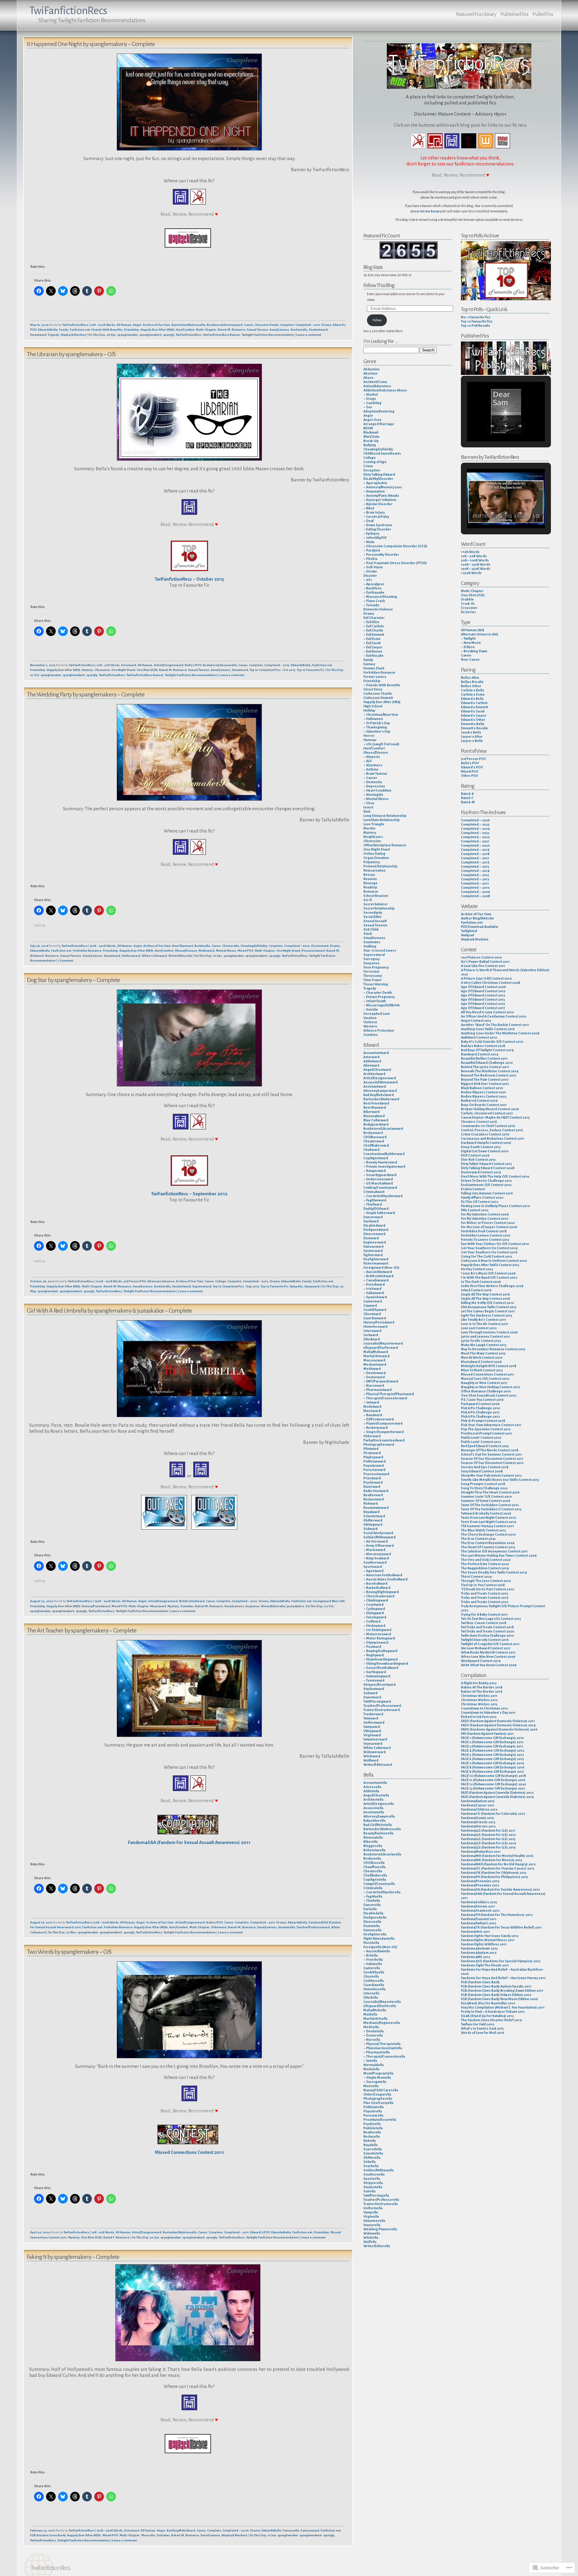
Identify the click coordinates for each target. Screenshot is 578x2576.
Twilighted (469, 931)
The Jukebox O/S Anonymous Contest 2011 (494, 1551)
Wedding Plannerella (380, 2229)
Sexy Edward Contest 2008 (482, 1471)
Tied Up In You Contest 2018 (483, 1585)
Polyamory (372, 862)
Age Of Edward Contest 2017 (483, 1008)
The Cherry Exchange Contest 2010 (488, 1534)
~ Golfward (372, 1621)
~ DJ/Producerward (379, 1419)
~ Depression (374, 786)
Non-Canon (470, 659)
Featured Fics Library (476, 14)
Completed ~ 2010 (297, 946)
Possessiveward (313, 951)
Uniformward (131, 956)
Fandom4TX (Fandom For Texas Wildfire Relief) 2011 (501, 1927)
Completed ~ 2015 (277, 665)
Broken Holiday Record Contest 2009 (490, 1109)
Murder (370, 828)
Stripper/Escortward (379, 1685)
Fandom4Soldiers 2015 (479, 1902)
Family (64, 330)
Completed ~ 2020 (475, 845)
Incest (368, 807)
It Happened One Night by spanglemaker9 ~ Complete (91, 44)
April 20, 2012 (40, 2232)
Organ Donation (376, 858)
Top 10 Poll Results (475, 326)
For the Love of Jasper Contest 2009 (489, 1227)
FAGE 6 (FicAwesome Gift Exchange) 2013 (492, 1759)
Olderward (219, 1927)
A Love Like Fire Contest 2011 (483, 966)
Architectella (373, 1799)
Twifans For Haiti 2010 (478, 2024)
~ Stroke (370, 571)
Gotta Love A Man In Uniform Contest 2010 (494, 1261)
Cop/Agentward (376, 1158)
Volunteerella (374, 2221)
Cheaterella (231, 946)
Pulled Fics (543, 14)
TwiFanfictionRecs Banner (222, 335)
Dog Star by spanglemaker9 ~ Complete (73, 980)
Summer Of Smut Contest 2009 (486, 1501)
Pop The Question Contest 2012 (486, 1429)
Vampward (312, 1286)
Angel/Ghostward (377, 1070)
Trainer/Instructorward (382, 1710)
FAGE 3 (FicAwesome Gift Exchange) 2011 (492, 1746)
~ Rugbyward (374, 1655)
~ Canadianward (376, 1280)
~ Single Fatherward (379, 1213)
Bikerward (371, 1112)
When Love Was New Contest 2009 (488, 1657)
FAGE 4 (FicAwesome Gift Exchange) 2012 (493, 1750)
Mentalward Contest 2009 (481, 1362)
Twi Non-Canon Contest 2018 (484, 1623)
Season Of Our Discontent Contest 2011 (492, 1459)
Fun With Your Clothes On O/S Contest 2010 (495, 1244)
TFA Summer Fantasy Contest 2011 (487, 1526)
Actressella (372, 1787)
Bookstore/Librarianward (225, 325)
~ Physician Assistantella (383, 2048)
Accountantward (376, 1053)
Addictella (371, 1791)
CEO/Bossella (374, 1863)
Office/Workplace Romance (385, 845)
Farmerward (373, 1251)
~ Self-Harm (373, 567)
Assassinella (373, 1808)
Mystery (173, 1606)
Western (370, 1026)
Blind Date (371, 437)
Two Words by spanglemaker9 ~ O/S (69, 1952)
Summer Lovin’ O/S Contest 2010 (486, 1496)
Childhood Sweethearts (382, 453)
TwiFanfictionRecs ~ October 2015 (189, 579)
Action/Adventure (377, 386)
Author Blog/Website (477, 918)
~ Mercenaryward (377, 1554)
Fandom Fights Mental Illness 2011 (488, 1940)
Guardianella (374, 1985)
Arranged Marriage (379, 424)
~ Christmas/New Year (381, 715)
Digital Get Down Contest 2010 (485, 1151)
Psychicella (372, 2124)
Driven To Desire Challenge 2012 (486, 1181)
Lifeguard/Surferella (380, 2006)
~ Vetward (371, 1402)
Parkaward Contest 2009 (480, 1404)
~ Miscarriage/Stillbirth (382, 1005)
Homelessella (374, 1989)
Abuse (368, 378)
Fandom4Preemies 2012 (480, 1885)
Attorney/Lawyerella (379, 1816)
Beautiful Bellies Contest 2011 (484, 1058)
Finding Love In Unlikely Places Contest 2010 (495, 1206)
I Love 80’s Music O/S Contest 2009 (488, 1273)
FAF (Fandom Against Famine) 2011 (487, 1734)
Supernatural (202, 1286)
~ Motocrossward (377, 1634)
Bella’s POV (470, 763)
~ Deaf (368, 521)
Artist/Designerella (379, 1804)
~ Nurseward (374, 1385)
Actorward (129, 665)
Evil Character (374, 618)
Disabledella (373, 1913)
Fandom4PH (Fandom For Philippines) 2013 (494, 1877)
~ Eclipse (468, 647)
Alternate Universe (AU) (480, 634)
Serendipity (373, 913)
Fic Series (468, 612)
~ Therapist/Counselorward (385, 1398)
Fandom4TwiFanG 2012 (479, 1923)
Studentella (299, 330)
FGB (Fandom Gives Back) (48, 2535)
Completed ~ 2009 (236, 2530)
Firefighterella (375, 1934)
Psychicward (373, 1482)
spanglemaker (128, 335)
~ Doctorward (374, 1377)
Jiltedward (372, 1339)
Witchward (372, 1756)
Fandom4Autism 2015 (478, 1801)
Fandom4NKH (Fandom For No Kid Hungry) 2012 (498, 1864)
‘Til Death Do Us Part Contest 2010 (488, 1589)
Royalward (371, 1512)
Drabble (467, 599)
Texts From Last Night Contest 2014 (488, 1522)
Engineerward (375, 1242)
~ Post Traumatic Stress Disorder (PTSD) (395, 563)
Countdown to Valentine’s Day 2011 (488, 1713)
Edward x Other (473, 720)
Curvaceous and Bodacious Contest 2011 (493, 1138)
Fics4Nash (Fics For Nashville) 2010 (488, 2003)
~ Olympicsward (376, 1642)
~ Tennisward (374, 1680)
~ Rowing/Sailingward (380, 1651)
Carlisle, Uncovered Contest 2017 (487, 1113)
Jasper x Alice (472, 737)
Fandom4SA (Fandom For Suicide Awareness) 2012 (500, 1889)
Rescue (369, 875)
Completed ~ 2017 (475, 858)
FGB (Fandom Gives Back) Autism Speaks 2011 (496, 1986)
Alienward (371, 1065)
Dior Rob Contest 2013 (478, 1160)
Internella (371, 1993)
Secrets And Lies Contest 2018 (485, 1467)
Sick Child (371, 929)
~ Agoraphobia (375, 483)
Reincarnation (374, 870)
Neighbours (373, 837)
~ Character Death (378, 993)
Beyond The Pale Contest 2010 (485, 1080)
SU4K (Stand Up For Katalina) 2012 (487, 2016)
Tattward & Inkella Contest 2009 (486, 1513)
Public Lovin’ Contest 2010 (481, 1438)
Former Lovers (375, 677)
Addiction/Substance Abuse (385, 390)
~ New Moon (471, 643)
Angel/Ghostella (376, 1795)
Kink (367, 811)
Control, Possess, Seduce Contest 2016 (492, 1130)
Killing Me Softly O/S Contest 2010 (487, 1303)
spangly (169, 335)
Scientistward (374, 1516)
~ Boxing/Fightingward (381, 1592)
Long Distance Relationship (385, 816)
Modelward (372, 1407)
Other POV (469, 776)
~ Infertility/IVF (375, 538)
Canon (249, 325)
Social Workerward (378, 1533)
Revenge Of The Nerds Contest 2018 (490, 1450)
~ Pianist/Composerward (383, 1423)
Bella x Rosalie (472, 682)
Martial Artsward (376, 1356)
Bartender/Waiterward (381, 1099)
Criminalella (373, 1888)
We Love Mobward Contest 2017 (486, 1648)
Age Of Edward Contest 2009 (483, 987)
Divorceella (372, 1922)
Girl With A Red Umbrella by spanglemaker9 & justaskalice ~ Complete (109, 1311)
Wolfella (370, 2242)
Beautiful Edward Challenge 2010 (487, 1063)
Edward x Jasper (474, 715)
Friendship (132, 330)
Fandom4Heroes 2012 (478, 1826)
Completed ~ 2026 (475, 820)
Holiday (369, 710)
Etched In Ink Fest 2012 (479, 1717)
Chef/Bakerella (375, 1875)
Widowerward (374, 1752)
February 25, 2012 (43, 2530)
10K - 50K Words (108, 665)
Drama (326, 325)
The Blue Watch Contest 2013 (483, 1530)
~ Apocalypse (374, 584)
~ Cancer (370, 778)
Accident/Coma (375, 382)
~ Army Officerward (379, 1546)
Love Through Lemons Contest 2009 (489, 1332)
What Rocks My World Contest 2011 (488, 1652)
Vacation (370, 1018)
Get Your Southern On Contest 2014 (489, 1248)
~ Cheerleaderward (379, 1596)
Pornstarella (373, 2115)
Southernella (374, 2174)
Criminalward (374, 1192)
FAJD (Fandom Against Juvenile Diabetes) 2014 (497, 1797)
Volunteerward (375, 1739)
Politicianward (374, 1461)
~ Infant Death (375, 1001)
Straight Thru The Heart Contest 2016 (490, 1492)
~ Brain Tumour (375, 774)
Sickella (369, 2162)
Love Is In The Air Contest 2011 (485, 1324)
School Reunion (376, 896)
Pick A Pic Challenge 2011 (480, 1412)
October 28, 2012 (42, 1281)
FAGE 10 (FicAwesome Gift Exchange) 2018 (493, 1776)
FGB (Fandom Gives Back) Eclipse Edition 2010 (496, 1995)
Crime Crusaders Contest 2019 (485, 1134)
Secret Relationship (379, 908)
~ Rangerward (374, 1171)
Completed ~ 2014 (475, 871)
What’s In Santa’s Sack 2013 (482, 2028)
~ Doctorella (373, 2035)
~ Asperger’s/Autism (380, 500)
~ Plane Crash (374, 601)
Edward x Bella (472, 699)
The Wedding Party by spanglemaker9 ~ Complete (86, 694)
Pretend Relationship (380, 866)
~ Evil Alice (371, 622)
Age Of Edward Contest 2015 (483, 1004)
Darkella (370, 1909)
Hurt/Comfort (185, 330)
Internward (372, 1331)
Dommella (371, 1926)
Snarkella (371, 2166)
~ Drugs (370, 399)
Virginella (371, 2216)
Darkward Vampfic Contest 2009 (486, 1143)
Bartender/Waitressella (188, 325)
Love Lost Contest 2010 (479, 1328)
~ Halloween (373, 719)
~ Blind (369, 508)
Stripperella (373, 2183)
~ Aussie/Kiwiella (377, 1951)
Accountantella (375, 1783)
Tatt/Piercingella (376, 2195)
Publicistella (373, 2128)
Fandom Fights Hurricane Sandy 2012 (490, 1936)
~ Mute (369, 542)
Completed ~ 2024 (475, 829)
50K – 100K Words (475, 560)
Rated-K (467, 794)
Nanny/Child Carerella (381, 2090)
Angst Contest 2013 (476, 1021)
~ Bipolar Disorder (378, 504)
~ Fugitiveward (375, 1200)
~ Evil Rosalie (373, 656)
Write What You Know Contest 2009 (489, 1665)
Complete (287, 325)
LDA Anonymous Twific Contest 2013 (489, 1307)
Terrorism (371, 971)
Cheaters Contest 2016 (479, 1122)
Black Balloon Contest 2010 (482, 1088)
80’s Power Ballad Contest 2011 (485, 962)
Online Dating (374, 854)
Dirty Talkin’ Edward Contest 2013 (486, 1164)
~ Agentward (373, 1571)
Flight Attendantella (379, 1938)
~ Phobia (370, 559)
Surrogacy (371, 959)
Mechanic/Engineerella (382, 2023)
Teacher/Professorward (313, 1927)
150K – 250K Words (476, 569)
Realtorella (372, 2132)
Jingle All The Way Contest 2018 (485, 1299)
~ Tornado (371, 605)
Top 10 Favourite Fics (477, 321)
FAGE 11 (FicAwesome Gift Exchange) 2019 (493, 1780)
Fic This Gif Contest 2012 (480, 1202)
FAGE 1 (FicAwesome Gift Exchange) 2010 (492, 1738)
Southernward (375, 1562)
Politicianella (373, 2107)
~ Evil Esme (372, 639)
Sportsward (373, 1567)
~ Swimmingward (377, 1676)
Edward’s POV (472, 767)
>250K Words (471, 573)
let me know (430, 211)
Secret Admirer (376, 904)
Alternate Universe (161, 1281)
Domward (371, 1238)
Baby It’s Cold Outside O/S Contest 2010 (492, 1042)
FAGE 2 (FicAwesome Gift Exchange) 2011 (492, 1742)
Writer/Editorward (378, 1765)
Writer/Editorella (180, 956)
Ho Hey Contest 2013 (477, 1269)
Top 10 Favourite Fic (311, 670)
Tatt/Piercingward (377, 1701)
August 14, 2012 (41, 1922)
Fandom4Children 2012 (479, 1809)
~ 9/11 (368, 580)
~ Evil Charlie (373, 630)
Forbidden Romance (87, 951)
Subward (370, 1693)
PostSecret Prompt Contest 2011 (486, 1433)
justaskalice (295, 1606)
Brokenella (202, 946)
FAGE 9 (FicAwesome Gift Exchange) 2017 (492, 1771)
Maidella (370, 2014)
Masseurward (374, 1360)
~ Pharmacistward (378, 1390)
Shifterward (373, 1520)
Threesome (373, 976)
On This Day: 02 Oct (320, 1606)
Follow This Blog (379, 285)
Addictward (372, 1061)
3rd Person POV (135, 1281)
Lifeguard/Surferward (381, 1348)
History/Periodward (96, 1606)
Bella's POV (193, 665)
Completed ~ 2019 (475, 850)
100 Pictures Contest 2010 (481, 957)
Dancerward (373, 1217)
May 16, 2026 (39, 325)
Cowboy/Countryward (380, 1188)
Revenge (370, 883)
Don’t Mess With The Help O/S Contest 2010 (495, 1176)
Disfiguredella (375, 1917)
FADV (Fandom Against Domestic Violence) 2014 (498, 1725)
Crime (368, 466)
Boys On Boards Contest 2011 (484, 1105)
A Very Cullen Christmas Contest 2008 (491, 983)
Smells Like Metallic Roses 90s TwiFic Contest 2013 (500, 1480)
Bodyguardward (376, 1124)
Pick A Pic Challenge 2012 (480, 1416)
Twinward (371, 1718)
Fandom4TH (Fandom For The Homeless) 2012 (497, 1915)
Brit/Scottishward (192, 1601)
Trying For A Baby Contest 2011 (484, 1614)
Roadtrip (370, 887)
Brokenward (373, 1133)
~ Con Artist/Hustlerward (383, 1196)
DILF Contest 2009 (475, 1155)
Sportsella (372, 2179)
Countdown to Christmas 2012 (484, 1708)
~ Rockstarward (376, 1428)
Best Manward (183, 946)
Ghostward (372, 1314)
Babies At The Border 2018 (482, 1687)
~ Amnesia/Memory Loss (383, 487)
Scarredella (373, 2149)
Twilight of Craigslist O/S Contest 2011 (490, 1644)
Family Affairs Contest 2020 (482, 1197)
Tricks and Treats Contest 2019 (485, 1598)
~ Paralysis (372, 550)
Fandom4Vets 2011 (475, 1932)
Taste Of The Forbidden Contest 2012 (490, 1505)
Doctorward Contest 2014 (481, 1172)
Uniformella (373, 2208)
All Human (124, 325)
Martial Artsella (375, 2018)
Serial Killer (373, 917)
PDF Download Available (480, 927)
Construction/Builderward (384, 1154)
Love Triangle (374, 824)
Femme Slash (374, 668)
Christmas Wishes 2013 (479, 1704)
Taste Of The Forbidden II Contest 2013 (491, 1509)
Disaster (370, 576)
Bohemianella (374, 1850)
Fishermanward (376, 1263)
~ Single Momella (377, 2077)
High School (373, 706)
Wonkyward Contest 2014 (481, 1661)
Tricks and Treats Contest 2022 (485, 1602)
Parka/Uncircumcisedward (384, 1440)
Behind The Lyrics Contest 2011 (485, 1067)
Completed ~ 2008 (475, 896)
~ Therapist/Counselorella (384, 2056)
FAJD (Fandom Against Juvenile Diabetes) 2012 (497, 1793)
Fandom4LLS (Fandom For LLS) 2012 (488, 1835)
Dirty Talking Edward (379, 474)
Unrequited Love (377, 1014)
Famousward (310, 2530)
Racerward (372, 1487)
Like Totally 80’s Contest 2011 (483, 1320)
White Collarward (154, 956)
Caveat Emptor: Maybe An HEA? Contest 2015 (495, 1117)
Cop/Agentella (375, 1879)
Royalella (370, 2145)
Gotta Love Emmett (378, 698)
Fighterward (373, 1255)
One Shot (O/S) (147, 670)
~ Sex (368, 407)
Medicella (371, 2027)
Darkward (371, 1221)
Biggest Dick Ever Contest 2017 (485, 1084)
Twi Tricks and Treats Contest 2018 (487, 1627)
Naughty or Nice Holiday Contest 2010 (491, 1387)
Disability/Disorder (378, 479)
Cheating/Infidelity (254, 946)
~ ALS (368, 761)
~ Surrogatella (375, 2082)
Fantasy (369, 664)
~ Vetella (370, 2061)
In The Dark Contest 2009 (481, 1282)
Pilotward (371, 1449)
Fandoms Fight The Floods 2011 (485, 1965)
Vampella (296, 1286)
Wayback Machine (73, 335)
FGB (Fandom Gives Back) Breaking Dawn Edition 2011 (502, 1991)
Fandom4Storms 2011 (478, 1906)
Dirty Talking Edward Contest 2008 (488, 1168)
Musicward (158, 1606)
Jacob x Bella (471, 732)
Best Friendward (376, 1103)
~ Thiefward (373, 1204)
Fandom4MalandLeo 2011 (481, 1852)
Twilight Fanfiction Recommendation (268, 335)
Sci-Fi (368, 900)
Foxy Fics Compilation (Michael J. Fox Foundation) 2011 (503, 2007)
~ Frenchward (374, 1284)
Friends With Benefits (107, 330)
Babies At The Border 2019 (482, 1691)
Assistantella (374, 1812)
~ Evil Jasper (373, 647)
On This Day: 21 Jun (263, 2535)
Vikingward (372, 1731)
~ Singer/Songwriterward (384, 1432)
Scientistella (373, 2153)
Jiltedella (371, 1997)
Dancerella (372, 1905)
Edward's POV (260, 2232)
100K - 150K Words (109, 1281)
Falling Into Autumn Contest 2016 (487, 1193)
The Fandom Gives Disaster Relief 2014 (491, 2020)
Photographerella (378, 2099)
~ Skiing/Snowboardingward (386, 1663)
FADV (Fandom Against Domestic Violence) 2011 (498, 1721)
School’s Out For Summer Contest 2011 (491, 1454)
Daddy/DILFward (376, 1209)
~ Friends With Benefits (382, 685)
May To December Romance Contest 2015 (493, 1349)
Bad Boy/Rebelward (181, 2530)
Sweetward (38, 335)
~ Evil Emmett (374, 635)
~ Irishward (372, 1289)
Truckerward (373, 1714)
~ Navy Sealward (376, 1558)
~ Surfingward (375, 1672)
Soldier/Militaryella (378, 2170)
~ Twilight (468, 638)
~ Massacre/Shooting (380, 597)
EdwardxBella (48, 330)
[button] (492, 426)
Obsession (102, 670)
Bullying (370, 445)
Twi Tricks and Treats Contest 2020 (488, 1631)
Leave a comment (309, 335)
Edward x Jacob (473, 711)
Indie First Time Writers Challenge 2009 (492, 1286)
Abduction (371, 369)
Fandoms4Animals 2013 (479, 1948)
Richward (37, 956)
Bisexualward (374, 1116)
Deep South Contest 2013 (481, 1147)
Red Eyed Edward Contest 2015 (485, 1446)
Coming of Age (375, 462)
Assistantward (375, 1086)
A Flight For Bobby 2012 (479, 1683)
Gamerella (372, 1968)
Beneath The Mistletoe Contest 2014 (490, 1071)
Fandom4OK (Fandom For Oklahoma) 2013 (494, 1873)
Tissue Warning (376, 984)
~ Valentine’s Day (377, 731)
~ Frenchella (373, 1960)
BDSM (368, 428)
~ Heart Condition (377, 790)
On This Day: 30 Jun (145, 2237)
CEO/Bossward (375, 1137)
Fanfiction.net (80, 330)
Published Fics (514, 14)
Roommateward (376, 1508)
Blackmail (371, 432)
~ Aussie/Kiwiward (378, 1272)
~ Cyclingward (374, 1609)
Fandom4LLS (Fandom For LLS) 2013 (488, 1839)
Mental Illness (226, 951)
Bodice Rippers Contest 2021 (483, 1092)
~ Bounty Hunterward (380, 1162)
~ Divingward (374, 1613)
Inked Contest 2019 (476, 1290)
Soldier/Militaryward (379, 1537)
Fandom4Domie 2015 (477, 1818)
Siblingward (373, 1524)
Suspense (252, 1606)
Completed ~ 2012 (256, 1281)
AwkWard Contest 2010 (479, 1037)
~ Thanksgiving (375, 727)
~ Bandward (373, 1415)
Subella (369, 2191)
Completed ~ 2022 (475, 837)
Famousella (291, 2530)
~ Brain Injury (374, 512)
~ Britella (370, 1955)
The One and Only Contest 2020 (486, 1560)
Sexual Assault (375, 921)
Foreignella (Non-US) (380, 1947)
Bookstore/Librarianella (220, 665)
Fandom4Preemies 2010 (480, 1881)
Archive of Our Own (156, 325)
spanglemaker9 (151, 335)
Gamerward (373, 1301)
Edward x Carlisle (474, 703)
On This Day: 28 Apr (102, 335)
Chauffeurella (374, 1867)
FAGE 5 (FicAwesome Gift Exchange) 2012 (492, 1755)
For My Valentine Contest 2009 (485, 1214)
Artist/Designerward (169, 665)
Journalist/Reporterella (382, 2002)
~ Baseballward (375, 1583)
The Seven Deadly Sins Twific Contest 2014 (494, 1572)
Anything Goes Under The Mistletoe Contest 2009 (500, 1033)
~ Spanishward (375, 1297)
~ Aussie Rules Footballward (385, 1579)
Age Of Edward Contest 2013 (483, 999)
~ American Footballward (383, 1575)
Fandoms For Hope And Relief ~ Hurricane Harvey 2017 (503, 1978)
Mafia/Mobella (375, 2010)
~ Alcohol (371, 394)
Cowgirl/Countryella (379, 1884)
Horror (369, 736)
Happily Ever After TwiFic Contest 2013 (490, 1265)
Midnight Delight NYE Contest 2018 (489, 1366)
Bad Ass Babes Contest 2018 (483, 1046)
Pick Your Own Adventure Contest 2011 (491, 1425)
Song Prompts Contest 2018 (483, 1484)
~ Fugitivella (373, 1896)
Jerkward (371, 1335)
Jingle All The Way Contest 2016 (485, 1294)
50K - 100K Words (103, 325)
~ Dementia (373, 782)
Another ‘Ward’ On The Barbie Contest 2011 (495, 1025)
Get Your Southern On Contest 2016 (489, 1252)
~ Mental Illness (376, 799)
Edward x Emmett (474, 707)
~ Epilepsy (371, 533)
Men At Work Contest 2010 (482, 1357)
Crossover (469, 608)
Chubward (371, 1150)
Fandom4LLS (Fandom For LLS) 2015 (488, 1847)
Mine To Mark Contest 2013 (482, 1370)
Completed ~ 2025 (475, 824)
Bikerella (370, 1842)
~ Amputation (374, 491)
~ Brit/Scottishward (378, 1276)
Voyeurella (372, 2225)
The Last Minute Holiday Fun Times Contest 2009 (499, 1555)
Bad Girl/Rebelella (378, 1825)
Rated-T (109, 2237)
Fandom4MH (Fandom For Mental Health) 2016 (497, 1856)
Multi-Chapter (206, 330)
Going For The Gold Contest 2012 (486, 1256)
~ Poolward (372, 1647)
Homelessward (375, 1327)
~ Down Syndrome (378, 525)
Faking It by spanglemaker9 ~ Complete (73, 2257)
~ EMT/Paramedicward (381, 1381)
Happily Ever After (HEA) (157, 330)
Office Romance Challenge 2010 (486, 1391)
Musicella (148, 2535)
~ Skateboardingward (381, 1659)
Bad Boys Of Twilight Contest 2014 (487, 1050)
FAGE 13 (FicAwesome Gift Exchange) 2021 (493, 1788)
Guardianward (375, 1318)
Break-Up (371, 441)
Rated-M (224, 330)
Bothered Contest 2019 (479, 1101)
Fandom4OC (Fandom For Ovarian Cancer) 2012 (498, 1868)
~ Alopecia (371, 757)
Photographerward (379, 1444)
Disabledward (374, 1225)
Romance (239, 330)
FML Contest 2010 (475, 1210)
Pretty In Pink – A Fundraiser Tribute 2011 (493, 2012)
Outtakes (187, 1606)
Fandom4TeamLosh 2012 (480, 1910)
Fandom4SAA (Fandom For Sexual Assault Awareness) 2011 (189, 1842)
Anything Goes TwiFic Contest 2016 (488, 1029)
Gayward (370, 1305)
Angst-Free (372, 420)
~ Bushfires (373, 588)
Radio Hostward (376, 1491)
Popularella (373, 2111)
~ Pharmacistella (376, 2052)
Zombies (371, 1035)
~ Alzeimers (373, 765)
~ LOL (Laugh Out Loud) (381, 744)
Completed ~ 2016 (475, 862)
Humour (88, 670)
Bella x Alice (470, 678)
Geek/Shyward (375, 1310)
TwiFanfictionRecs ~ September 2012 (189, 1194)
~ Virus (369, 803)
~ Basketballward (377, 1588)
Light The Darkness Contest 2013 (486, 1315)
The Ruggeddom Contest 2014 (485, 1568)
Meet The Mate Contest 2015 (483, 1353)
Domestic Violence (378, 609)
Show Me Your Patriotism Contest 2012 (491, 1475)
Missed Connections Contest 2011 (189, 2152)
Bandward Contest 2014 (480, 1054)
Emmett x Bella (472, 724)
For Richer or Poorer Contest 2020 (488, 1223)
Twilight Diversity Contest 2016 (485, 1640)
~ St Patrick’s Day (377, 723)
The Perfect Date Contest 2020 (485, 1564)
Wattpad (468, 935)
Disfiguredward (376, 1230)
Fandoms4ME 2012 (475, 1957)
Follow (377, 320)
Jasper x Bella (472, 741)
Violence (370, 1022)
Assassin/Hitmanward (381, 1082)
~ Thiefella (372, 1901)
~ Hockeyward (374, 1626)
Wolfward (371, 1760)
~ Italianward (374, 1293)
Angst (137, 325)
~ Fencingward (375, 1617)
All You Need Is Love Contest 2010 (487, 1012)
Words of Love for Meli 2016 (483, 2033)
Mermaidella (373, 2065)
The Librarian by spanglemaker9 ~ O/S (71, 354)
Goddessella (373, 1981)
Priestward (372, 1478)
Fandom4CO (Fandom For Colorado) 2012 (493, 1814)
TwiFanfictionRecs (68, 11)
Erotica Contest (473, 1189)
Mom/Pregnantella (378, 2073)
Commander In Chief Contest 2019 (488, 1126)
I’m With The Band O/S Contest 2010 (489, 1277)
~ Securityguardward (380, 1175)
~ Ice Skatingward (377, 1630)
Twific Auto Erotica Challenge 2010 (487, 1635)
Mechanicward (375, 1364)
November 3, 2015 (43, 665)
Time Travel (372, 980)
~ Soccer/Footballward (381, 1668)
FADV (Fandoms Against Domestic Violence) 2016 (499, 1729)
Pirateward (372, 1453)
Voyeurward (373, 1744)
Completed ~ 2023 (475, 833)
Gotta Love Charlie (378, 693)
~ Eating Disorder (377, 529)
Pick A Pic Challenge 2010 (480, 1408)
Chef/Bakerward (376, 1145)
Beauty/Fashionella (378, 1833)
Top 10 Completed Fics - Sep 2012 (236, 1286)
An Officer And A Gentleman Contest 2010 (494, 1016)
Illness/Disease (186, 951)
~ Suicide (371, 1009)
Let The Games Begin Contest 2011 (488, 1311)
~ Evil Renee (373, 651)
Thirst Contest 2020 (476, 1577)
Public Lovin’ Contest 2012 (481, 1442)
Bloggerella (373, 1846)
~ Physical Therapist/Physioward (389, 1394)
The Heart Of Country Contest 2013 (488, 1547)
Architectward (374, 1074)
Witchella (371, 2238)
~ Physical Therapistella (382, 2044)
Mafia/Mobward (376, 1352)
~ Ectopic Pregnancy (379, 997)
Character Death (267, 325)
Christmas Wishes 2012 (479, 1700)
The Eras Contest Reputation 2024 (488, 1543)
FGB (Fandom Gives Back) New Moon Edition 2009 (499, 1999)
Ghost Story (373, 689)
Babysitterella (374, 1821)
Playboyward (373, 1457)
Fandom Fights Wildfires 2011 (484, 1944)
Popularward (374, 1466)
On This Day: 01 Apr (208, 956)
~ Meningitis (373, 795)
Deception (372, 470)
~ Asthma (371, 769)
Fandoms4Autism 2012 (479, 1953)
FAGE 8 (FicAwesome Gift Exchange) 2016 (493, 1767)
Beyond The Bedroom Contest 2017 (488, 1075)
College (221, 1281)
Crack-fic (468, 604)
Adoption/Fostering (379, 411)
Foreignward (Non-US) (329, 1601)
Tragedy (53, 335)
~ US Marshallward (378, 1183)
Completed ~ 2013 (475, 875)
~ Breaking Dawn (474, 651)
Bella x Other (471, 686)
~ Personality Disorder (381, 554)
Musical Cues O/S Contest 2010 (485, 1379)
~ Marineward (374, 1550)
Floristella (371, 1943)
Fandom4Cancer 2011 (478, 1805)
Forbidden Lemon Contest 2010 (486, 1235)
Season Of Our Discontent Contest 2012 (492, 1463)
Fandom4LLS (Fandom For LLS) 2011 (488, 1830)
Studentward (318, 330)
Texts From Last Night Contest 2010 (488, 1518)
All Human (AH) (473, 630)
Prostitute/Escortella (380, 2120)
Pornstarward (374, 1470)
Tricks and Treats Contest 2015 (485, 1593)
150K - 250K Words (103, 946)
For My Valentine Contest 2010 (485, 1219)
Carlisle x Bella (472, 690)
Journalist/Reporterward (383, 1343)
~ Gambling (372, 403)
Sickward (370, 1529)
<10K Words (470, 552)
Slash (368, 934)
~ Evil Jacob (372, 643)
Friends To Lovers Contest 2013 (485, 1240)
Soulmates (372, 942)
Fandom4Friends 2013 (478, 1822)
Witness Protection (379, 1030)
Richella (370, 2141)
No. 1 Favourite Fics (476, 317)
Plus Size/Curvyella (378, 2103)
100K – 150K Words (476, 564)
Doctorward (320, 946)
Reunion (370, 879)
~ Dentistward (374, 1373)
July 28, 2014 (39, 946)
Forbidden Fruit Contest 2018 (484, 1231)
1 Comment (66, 961)
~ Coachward (373, 1605)
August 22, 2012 (42, 1601)
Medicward (206, 951)
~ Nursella (372, 2040)
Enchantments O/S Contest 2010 (486, 1185)
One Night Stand (123, 670)
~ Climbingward (376, 1600)
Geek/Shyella (374, 1972)
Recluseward (374, 1499)
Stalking (370, 946)
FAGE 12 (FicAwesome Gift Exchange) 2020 (493, 1784)
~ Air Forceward (376, 1541)
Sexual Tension (257, 330)
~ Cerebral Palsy (376, 517)
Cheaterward (374, 1141)
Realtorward (373, 1495)
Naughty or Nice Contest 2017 (484, 1383)
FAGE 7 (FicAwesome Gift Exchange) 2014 (492, 1763)
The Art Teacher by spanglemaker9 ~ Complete (82, 1630)
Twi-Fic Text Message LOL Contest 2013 (491, 1619)
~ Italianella (373, 1964)
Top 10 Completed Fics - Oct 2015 (272, 670)
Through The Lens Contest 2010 (486, 1581)
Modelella (371, 2069)
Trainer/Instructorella (381, 2204)
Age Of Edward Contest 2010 (483, 991)
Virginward (372, 1735)
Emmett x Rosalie (474, 728)
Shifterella (372, 2157)
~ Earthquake (374, 592)
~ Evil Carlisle (374, 626)
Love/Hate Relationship (382, 820)
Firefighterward (376, 1259)
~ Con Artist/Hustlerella (382, 1892)
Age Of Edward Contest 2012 (483, 995)
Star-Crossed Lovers (380, 950)
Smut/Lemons (279, 330)
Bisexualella (373, 1837)
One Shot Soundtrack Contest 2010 (489, 1395)
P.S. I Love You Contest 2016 (482, 1400)
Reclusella (371, 2136)
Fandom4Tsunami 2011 (479, 1919)
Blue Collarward (376, 1120)
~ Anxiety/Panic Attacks (381, 496)
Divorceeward (374, 1234)
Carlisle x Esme (473, 694)
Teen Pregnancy (376, 967)
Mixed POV (245, 951)
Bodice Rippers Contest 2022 (484, 1096)
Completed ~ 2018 (475, 854)
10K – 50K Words (474, 556)
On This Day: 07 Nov (62, 1932)
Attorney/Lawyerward (380, 1091)
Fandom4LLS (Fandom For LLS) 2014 (488, 1843)
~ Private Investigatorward (384, 1166)
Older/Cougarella (377, 2094)
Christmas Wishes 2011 (479, 1696)
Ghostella (371, 1976)
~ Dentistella (373, 2031)
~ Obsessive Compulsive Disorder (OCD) (395, 546)
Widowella (372, 2233)
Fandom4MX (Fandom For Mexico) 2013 (491, 1860)
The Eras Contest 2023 (478, 1539)
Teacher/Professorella (381, 2200)
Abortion (370, 373)
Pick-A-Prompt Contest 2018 (483, 1421)
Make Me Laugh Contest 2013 (484, 1345)
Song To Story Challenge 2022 (484, 1488)
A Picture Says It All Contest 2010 (486, 978)
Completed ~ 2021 (475, 841)
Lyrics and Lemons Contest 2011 (486, 1336)
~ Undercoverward (378, 1179)
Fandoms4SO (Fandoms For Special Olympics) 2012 (501, 1961)
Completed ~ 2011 (308, 325)
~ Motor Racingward (379, 1638)
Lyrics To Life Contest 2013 (481, 1341)
